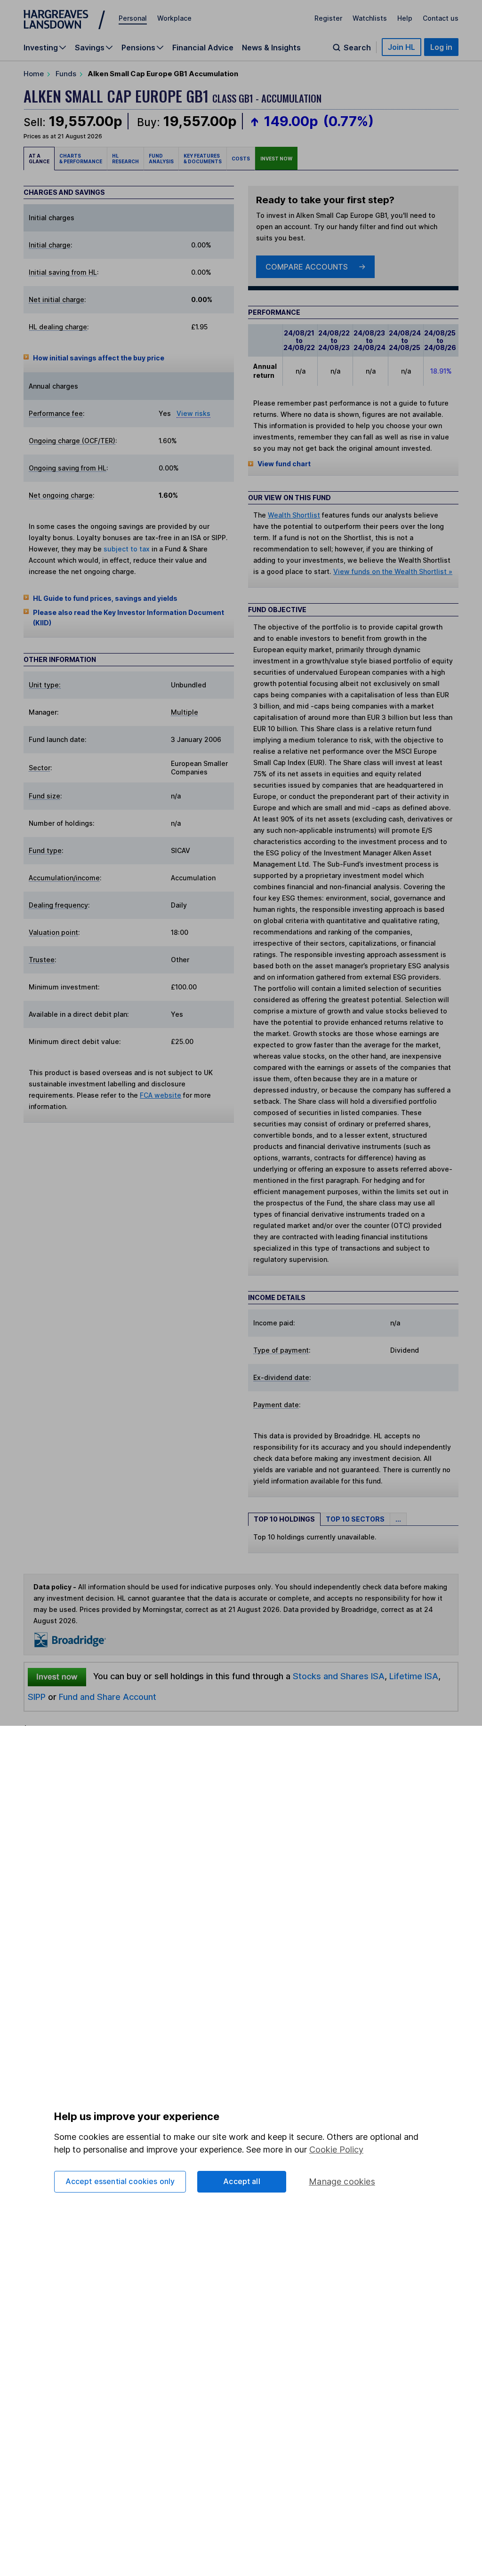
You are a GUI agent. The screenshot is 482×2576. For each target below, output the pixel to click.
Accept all (242, 2181)
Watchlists (370, 18)
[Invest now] (57, 1676)
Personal (133, 18)
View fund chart (284, 464)
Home (34, 74)
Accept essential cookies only (120, 2181)
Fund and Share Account (108, 1697)
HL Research (125, 159)
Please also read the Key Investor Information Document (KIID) (129, 618)
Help (405, 18)
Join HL (402, 47)
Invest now (276, 159)
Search (357, 48)
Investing (41, 48)
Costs (241, 159)
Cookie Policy (336, 2149)
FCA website (161, 1095)
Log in (441, 47)
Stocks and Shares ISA (339, 1676)
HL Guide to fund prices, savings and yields (105, 598)
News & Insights (271, 48)
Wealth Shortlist (294, 515)
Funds (66, 74)
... (398, 1519)
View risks (193, 413)
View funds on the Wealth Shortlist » (393, 571)
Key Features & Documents (203, 159)
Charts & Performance (81, 159)
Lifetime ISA (413, 1676)
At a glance (39, 159)
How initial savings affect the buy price (99, 358)
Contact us (441, 18)
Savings (90, 48)
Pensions (138, 48)
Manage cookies (342, 2181)
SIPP (37, 1697)
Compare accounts (307, 267)
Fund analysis (161, 159)
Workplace (174, 18)
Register (328, 18)
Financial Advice (203, 48)
